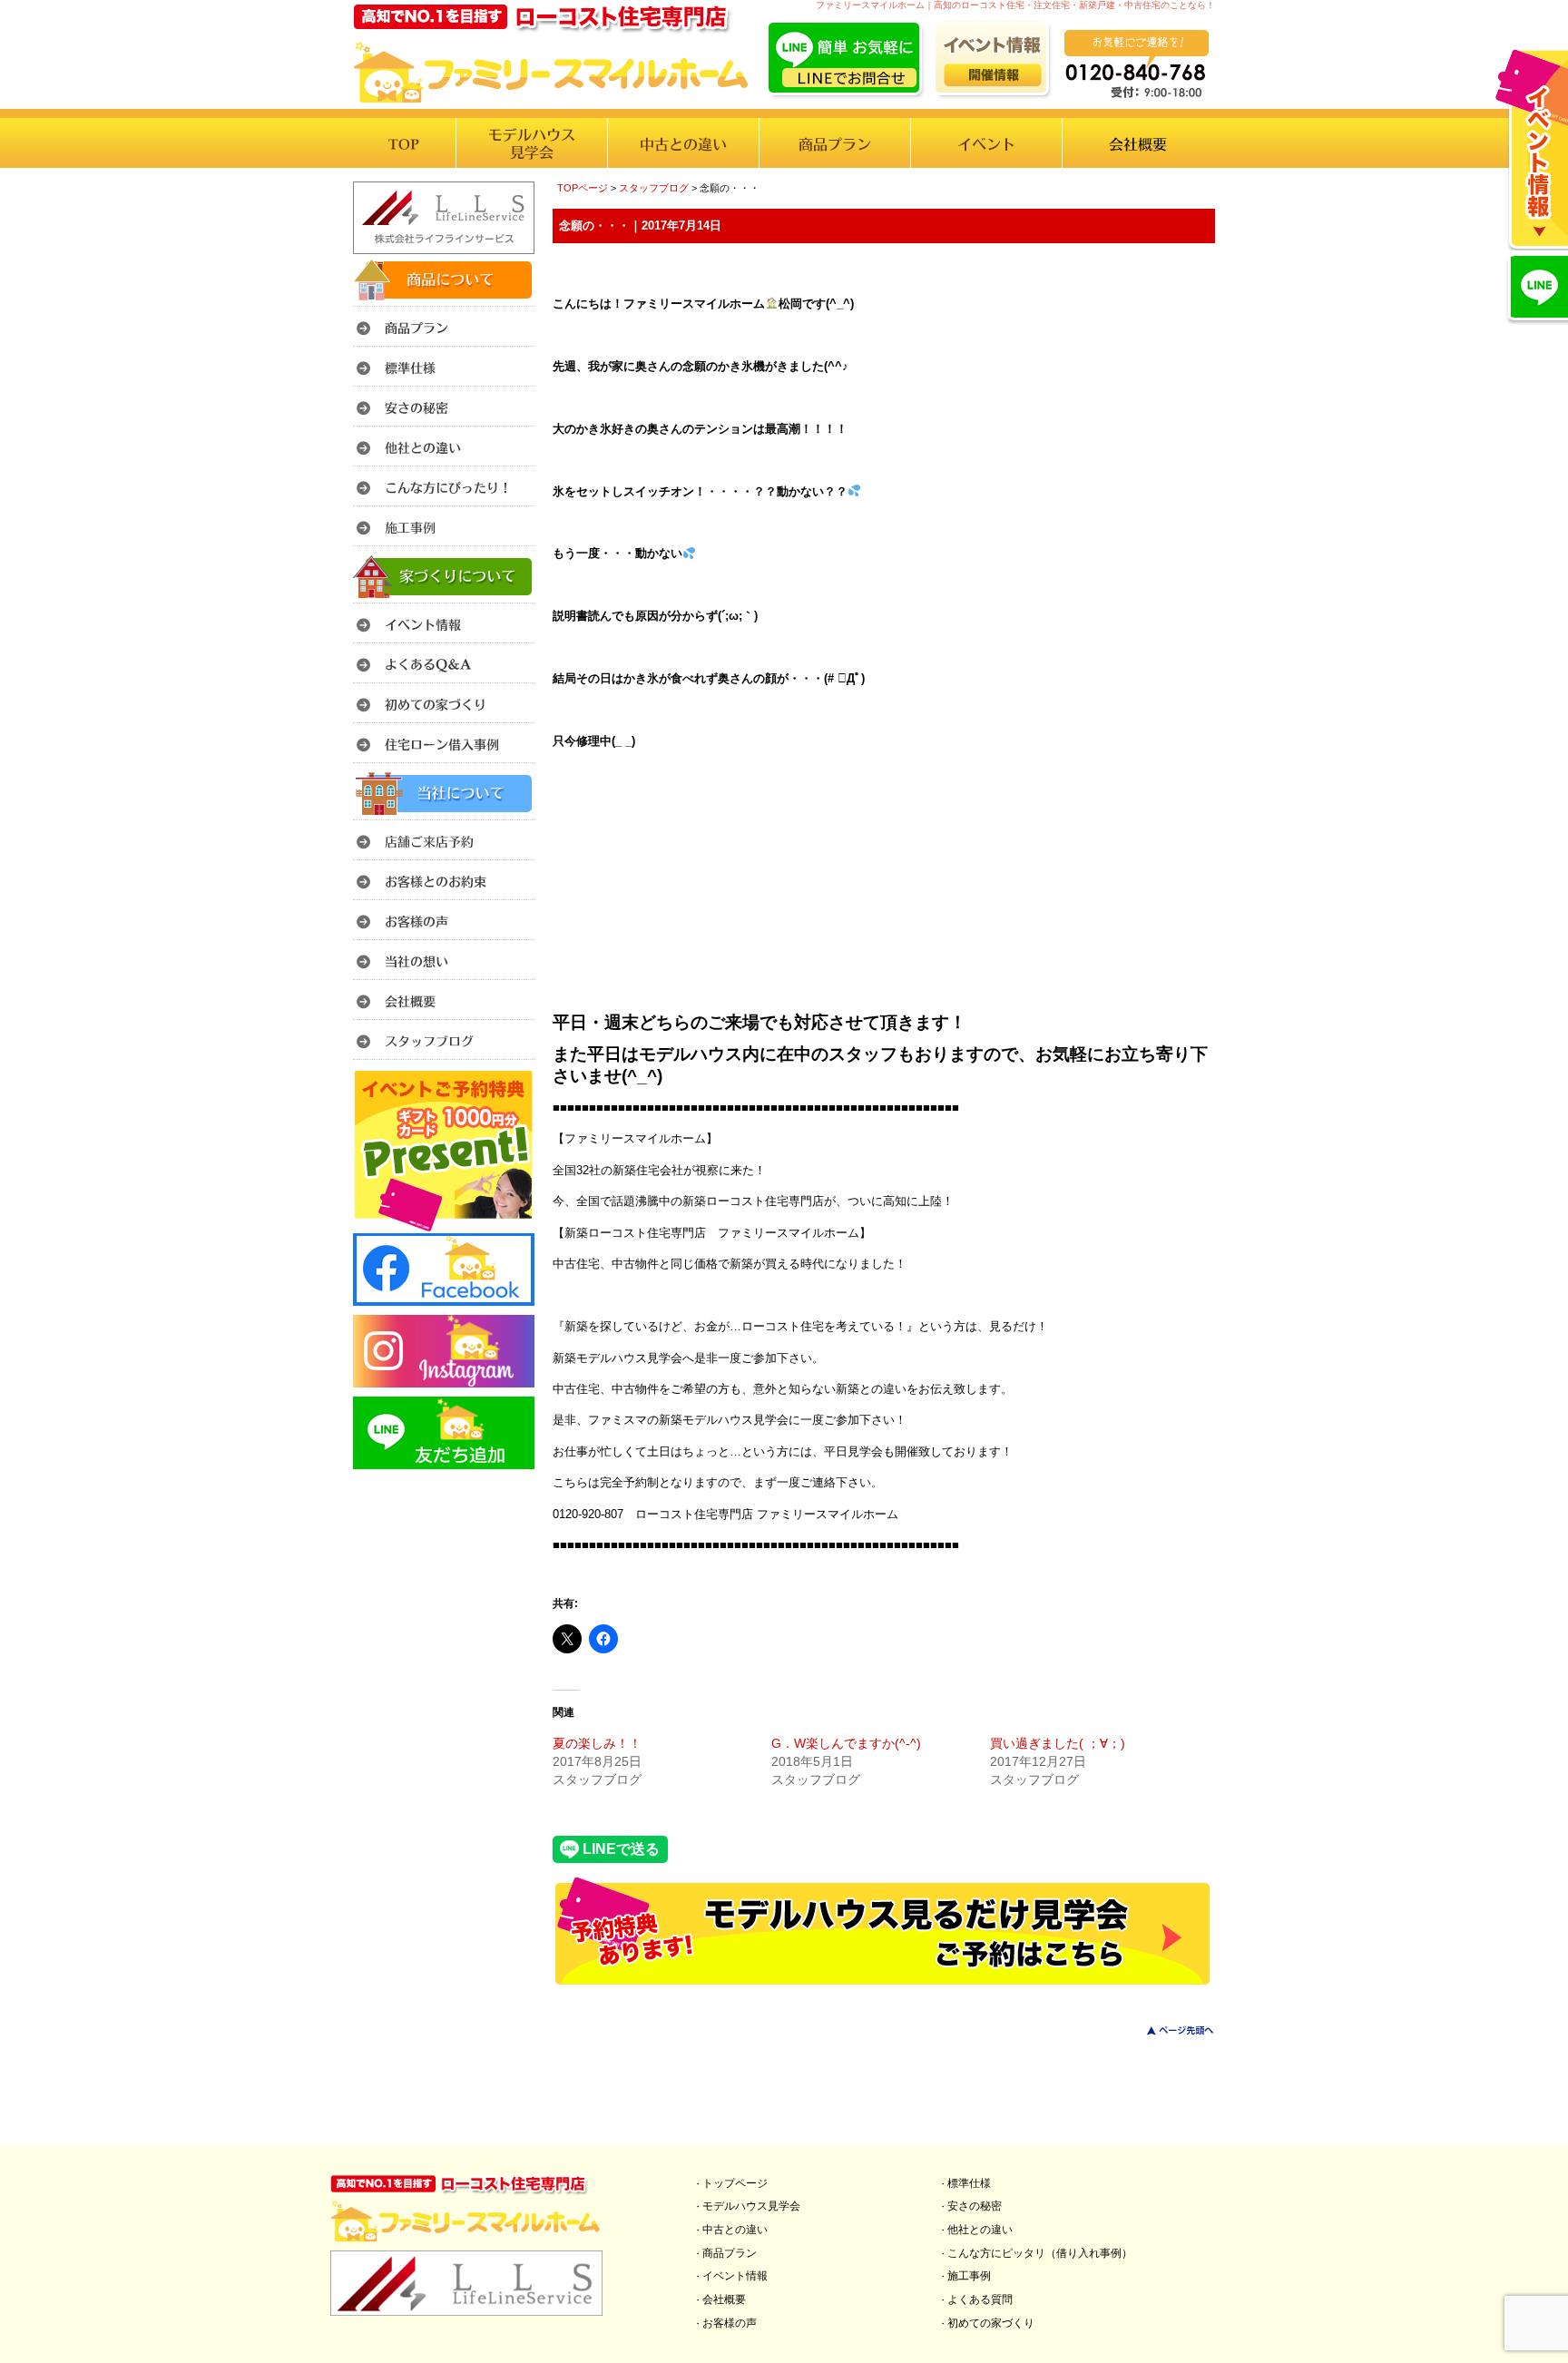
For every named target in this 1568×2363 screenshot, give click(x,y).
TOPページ (583, 188)
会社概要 (724, 2299)
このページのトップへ (1169, 2030)
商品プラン (730, 2253)
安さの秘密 (975, 2206)
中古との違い (735, 2230)
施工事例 (969, 2276)
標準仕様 (969, 2183)
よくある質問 (980, 2299)
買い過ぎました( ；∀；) (1058, 1743)
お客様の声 (730, 2323)
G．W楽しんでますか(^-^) (846, 1743)
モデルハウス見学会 (751, 2206)
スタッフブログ (654, 188)
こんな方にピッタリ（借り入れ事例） (1040, 2253)
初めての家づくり (991, 2323)
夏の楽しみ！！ (597, 1743)
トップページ (735, 2183)
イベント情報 (735, 2276)
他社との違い (980, 2230)
